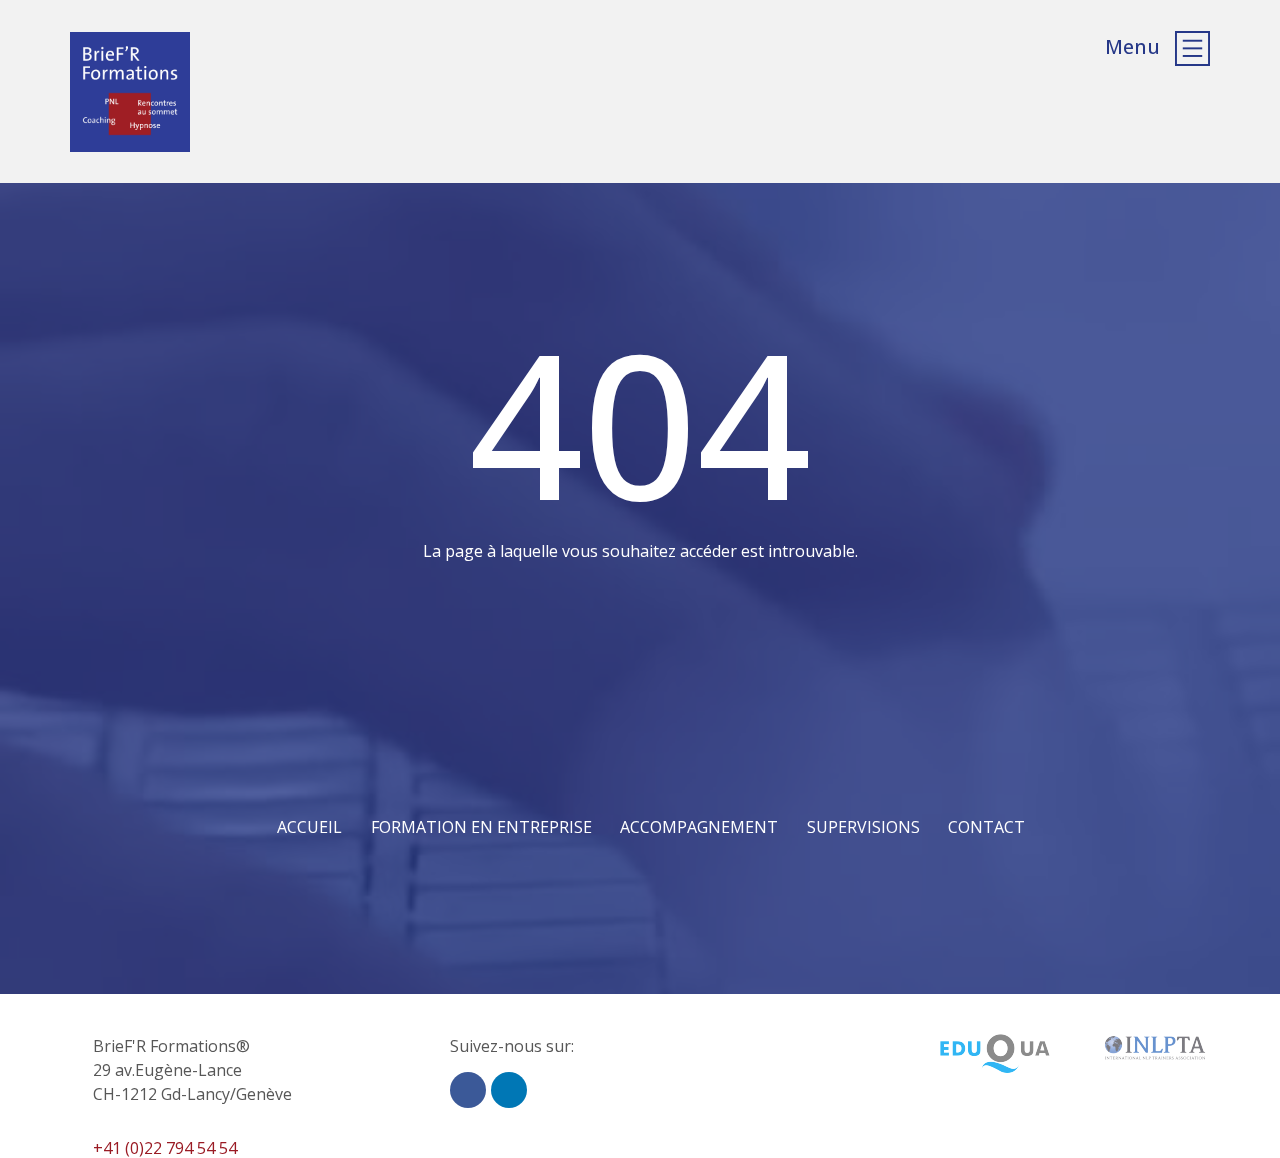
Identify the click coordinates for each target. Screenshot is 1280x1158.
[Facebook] (468, 1090)
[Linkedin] (509, 1090)
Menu (1132, 46)
